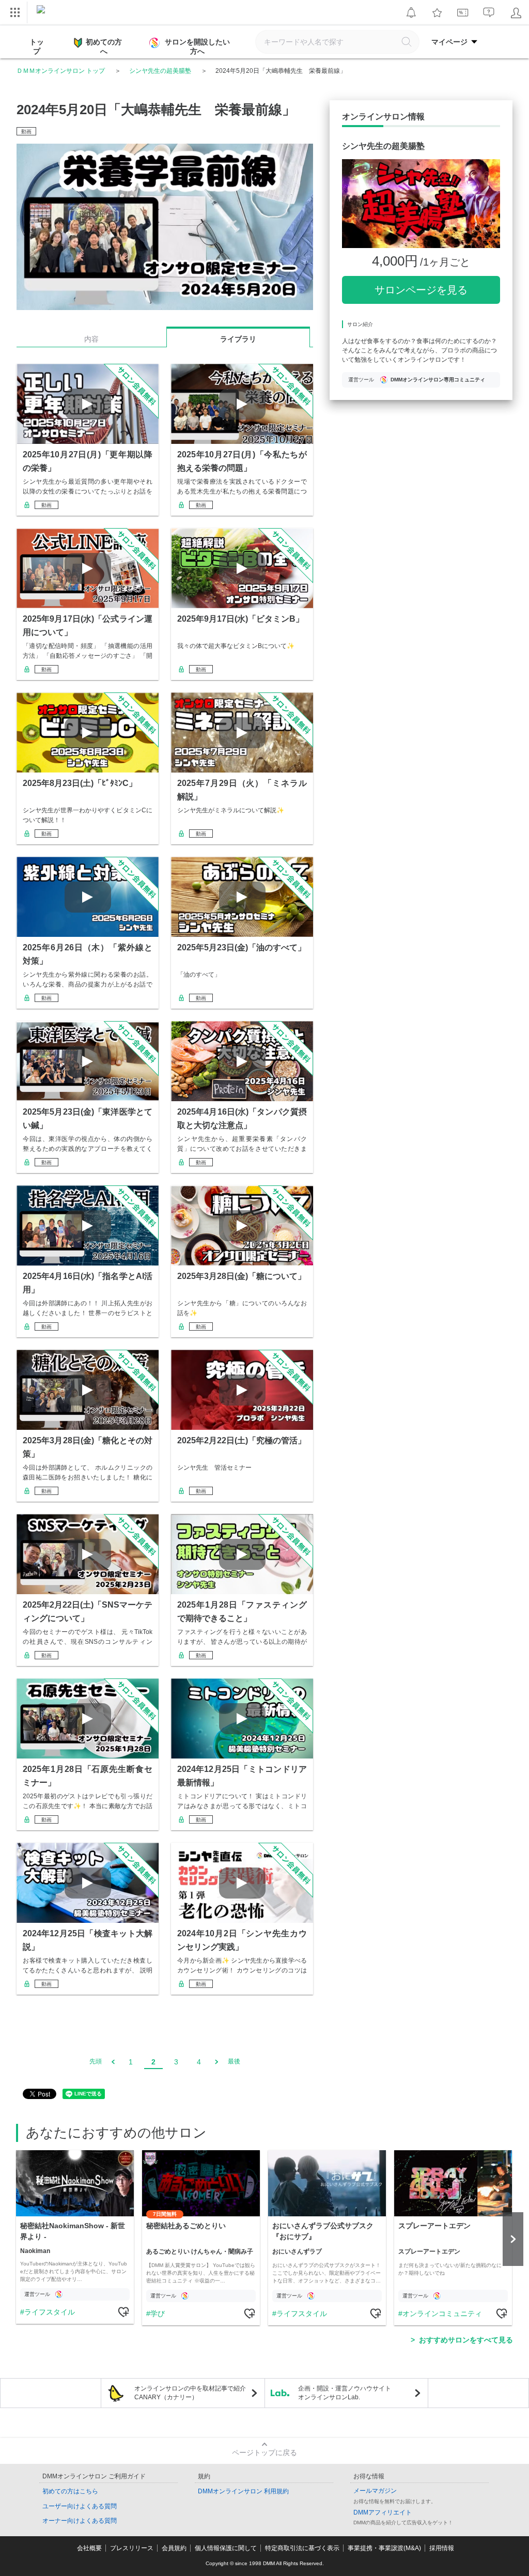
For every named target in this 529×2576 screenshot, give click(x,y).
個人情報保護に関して (226, 2548)
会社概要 (89, 2548)
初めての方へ (104, 47)
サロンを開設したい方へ (197, 47)
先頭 (96, 2061)
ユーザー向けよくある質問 (80, 2506)
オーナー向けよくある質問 (80, 2521)
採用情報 (442, 2548)
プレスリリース (132, 2548)
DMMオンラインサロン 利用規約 (243, 2491)
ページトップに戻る (264, 2452)
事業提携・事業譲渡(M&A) (384, 2548)
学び (158, 2313)
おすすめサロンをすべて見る (466, 2340)
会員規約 (174, 2548)
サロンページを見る (421, 290)
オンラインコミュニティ (442, 2313)
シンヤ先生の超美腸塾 (160, 71)
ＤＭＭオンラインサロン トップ (61, 71)
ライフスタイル (50, 2312)
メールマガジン (375, 2491)
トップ (37, 47)
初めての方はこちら (70, 2491)
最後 (234, 2061)
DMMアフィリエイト (383, 2512)
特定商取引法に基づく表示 (302, 2548)
